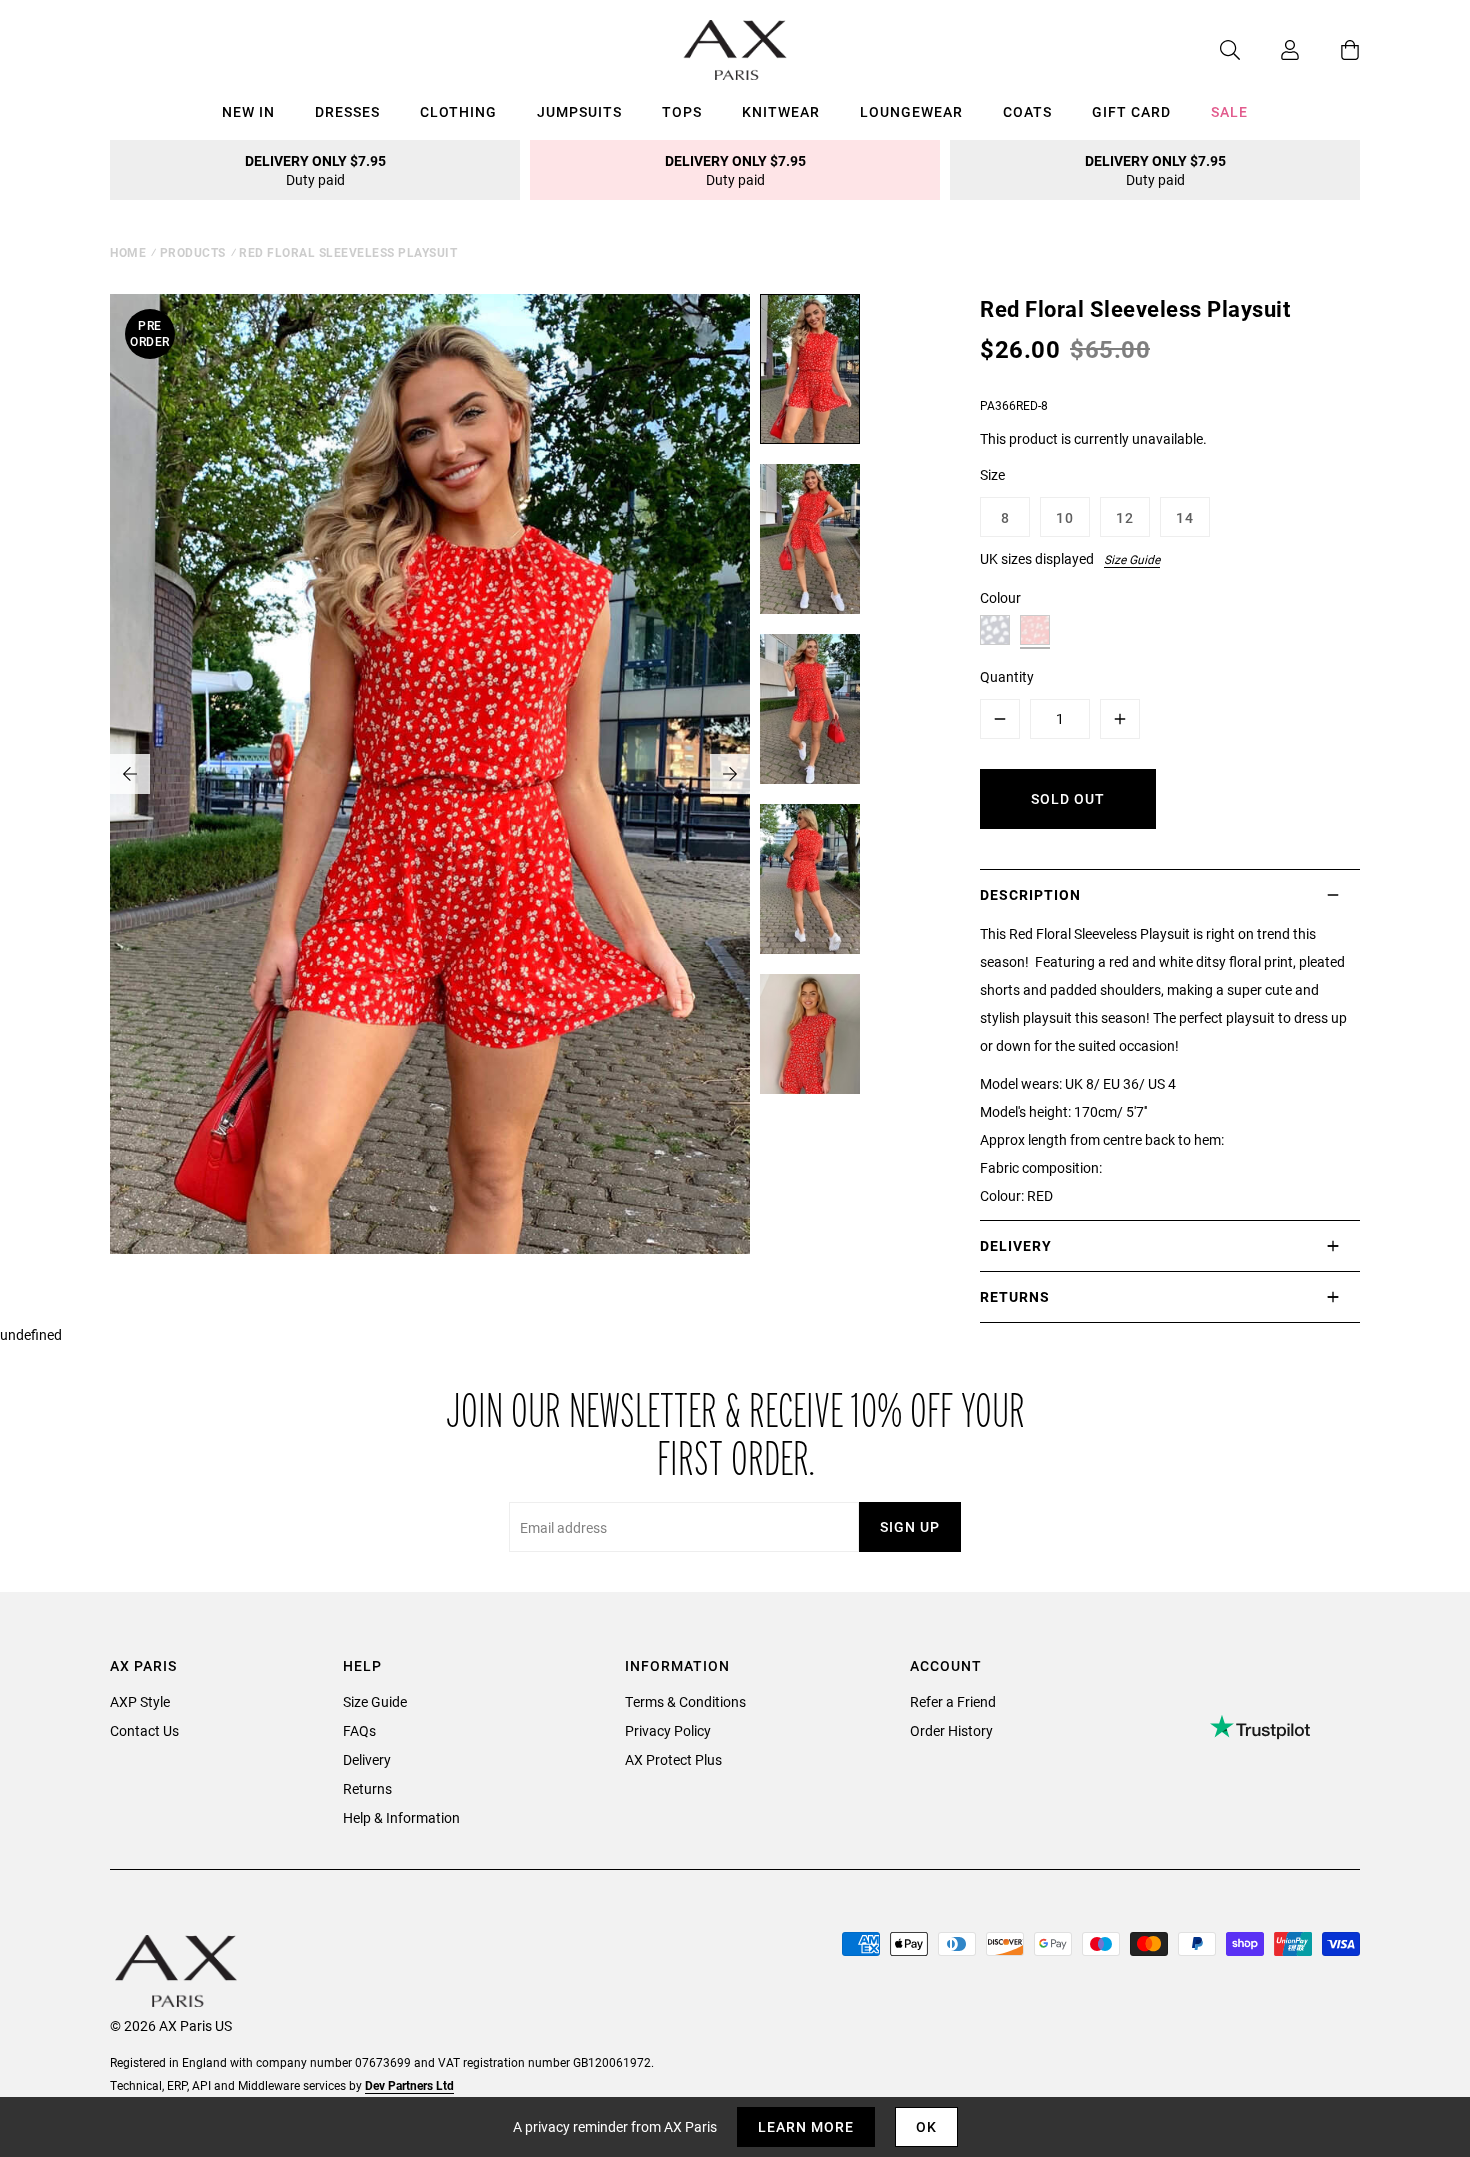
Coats (1027, 111)
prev (130, 774)
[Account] (1270, 50)
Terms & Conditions (685, 1701)
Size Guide (1132, 559)
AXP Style (140, 1701)
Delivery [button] (1016, 1245)
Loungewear (911, 111)
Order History (951, 1730)
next (730, 774)
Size (992, 474)
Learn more (806, 2126)
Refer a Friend (953, 1701)
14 (1185, 517)
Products (193, 252)
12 (1125, 517)
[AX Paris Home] (735, 50)
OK (926, 2126)
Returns (367, 1788)
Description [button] (1030, 894)
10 (1065, 517)
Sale (1229, 111)
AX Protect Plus (673, 1759)
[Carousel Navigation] (430, 774)
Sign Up (910, 1526)
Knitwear (781, 111)
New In (248, 111)
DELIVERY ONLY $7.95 (315, 170)
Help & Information (401, 1817)
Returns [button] (1015, 1296)
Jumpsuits (579, 111)
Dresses (347, 111)
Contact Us (144, 1730)
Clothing (458, 111)
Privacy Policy (668, 1730)
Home (128, 252)
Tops (682, 111)
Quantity (1007, 676)
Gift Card (1131, 111)
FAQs (359, 1730)
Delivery (367, 1759)
